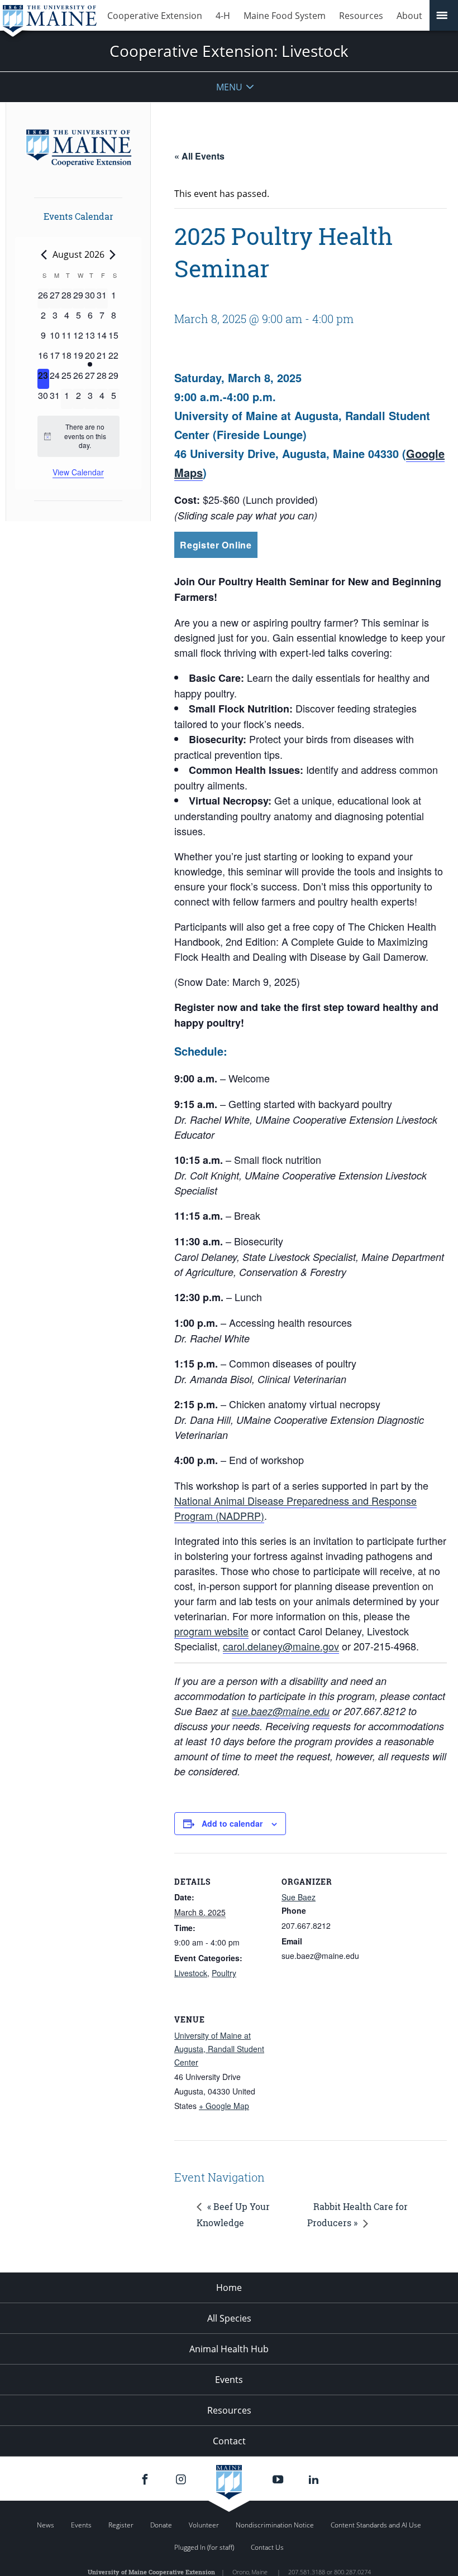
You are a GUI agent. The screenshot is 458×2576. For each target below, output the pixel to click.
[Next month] (113, 255)
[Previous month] (44, 255)
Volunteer (204, 2525)
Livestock (191, 1973)
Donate (161, 2525)
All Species (229, 2318)
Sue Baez (299, 1897)
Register (121, 2525)
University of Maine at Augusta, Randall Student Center (219, 2049)
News (46, 2525)
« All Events (199, 156)
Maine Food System (285, 16)
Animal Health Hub (229, 2349)
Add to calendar (232, 1823)
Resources (361, 16)
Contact (229, 2441)
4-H (223, 16)
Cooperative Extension (155, 16)
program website (211, 1631)
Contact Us (267, 2547)
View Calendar (78, 472)
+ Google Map (224, 2106)
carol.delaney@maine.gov (281, 1646)
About (409, 16)
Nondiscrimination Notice (275, 2525)
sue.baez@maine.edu (281, 1711)
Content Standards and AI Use (376, 2525)
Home (229, 2288)
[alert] (78, 436)
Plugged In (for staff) (204, 2547)
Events (229, 2380)
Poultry (224, 1973)
